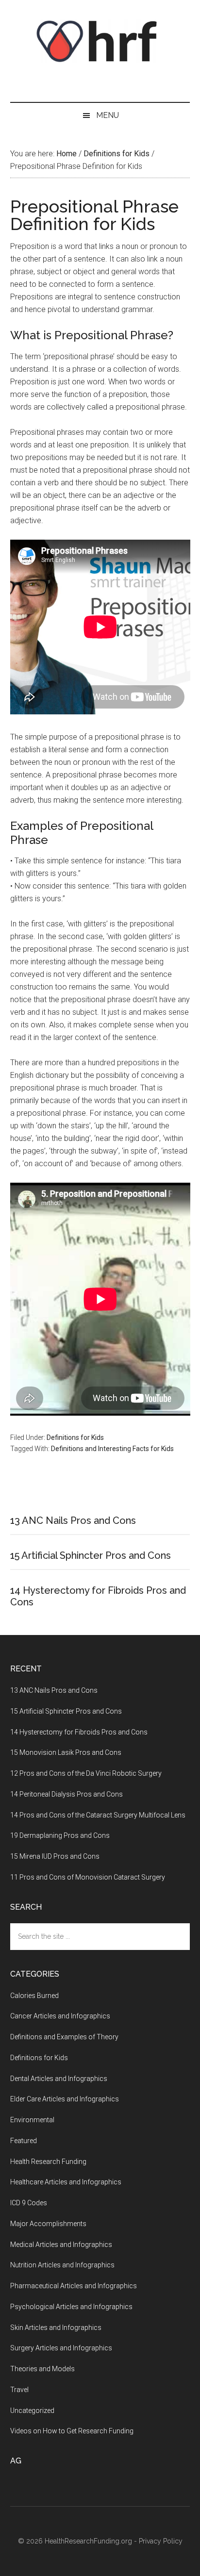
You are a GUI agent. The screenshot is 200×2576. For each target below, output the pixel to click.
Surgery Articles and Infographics (61, 2348)
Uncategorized (32, 2411)
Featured (24, 2141)
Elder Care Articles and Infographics (65, 2099)
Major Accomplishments (48, 2224)
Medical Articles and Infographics (61, 2245)
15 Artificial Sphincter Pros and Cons (91, 1555)
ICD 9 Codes (29, 2203)
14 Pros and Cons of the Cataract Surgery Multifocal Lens (98, 1815)
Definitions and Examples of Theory (64, 2037)
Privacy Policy (161, 2541)
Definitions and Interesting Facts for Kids (112, 1449)
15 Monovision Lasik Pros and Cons (66, 1752)
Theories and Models (42, 2369)
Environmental (32, 2120)
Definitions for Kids (75, 1437)
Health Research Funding (48, 2162)
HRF (100, 41)
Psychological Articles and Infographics (71, 2307)
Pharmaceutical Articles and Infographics (74, 2286)
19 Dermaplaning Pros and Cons (60, 1835)
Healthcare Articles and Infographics (66, 2182)
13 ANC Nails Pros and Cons (73, 1520)
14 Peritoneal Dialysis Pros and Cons (67, 1794)
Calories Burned (34, 1996)
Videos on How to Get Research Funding (72, 2431)
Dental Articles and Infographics (59, 2079)
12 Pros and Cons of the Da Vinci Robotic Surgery (86, 1773)
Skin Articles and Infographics (56, 2328)
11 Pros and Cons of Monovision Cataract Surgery (88, 1877)
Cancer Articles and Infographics (60, 2016)
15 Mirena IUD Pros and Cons (55, 1856)
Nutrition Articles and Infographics (62, 2265)
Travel (19, 2390)
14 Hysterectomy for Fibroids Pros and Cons (79, 1732)
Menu (108, 115)
